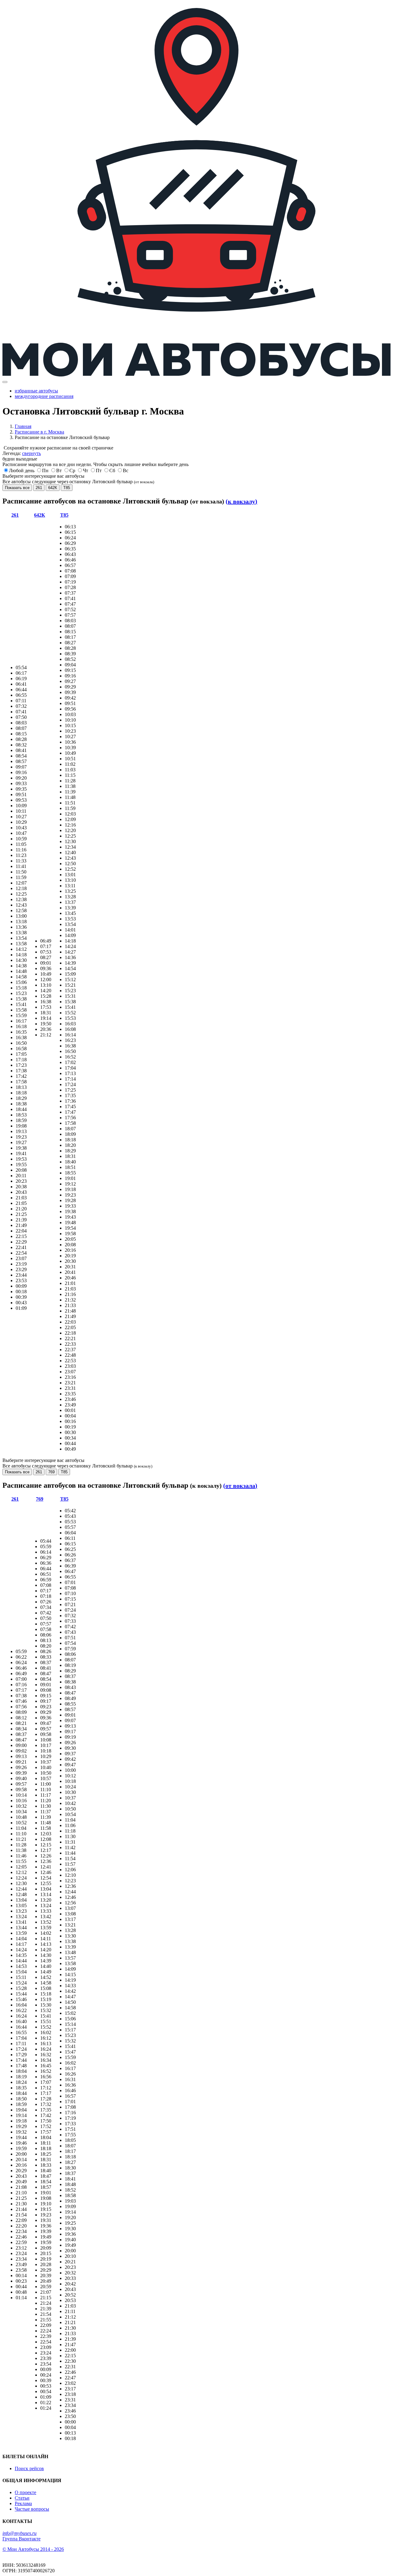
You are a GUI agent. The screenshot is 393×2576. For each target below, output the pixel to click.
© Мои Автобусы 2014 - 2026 (33, 2549)
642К (53, 488)
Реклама (23, 2503)
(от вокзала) (240, 1486)
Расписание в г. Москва (39, 432)
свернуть (31, 453)
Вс (126, 470)
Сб (112, 470)
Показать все (17, 488)
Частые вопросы (32, 2509)
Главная (23, 426)
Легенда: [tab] (22, 453)
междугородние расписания (44, 396)
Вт (59, 470)
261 (39, 488)
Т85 (67, 488)
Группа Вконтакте (21, 2539)
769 (51, 1472)
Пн (45, 470)
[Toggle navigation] (5, 382)
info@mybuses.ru (19, 2533)
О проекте (25, 2492)
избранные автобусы (36, 391)
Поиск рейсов (29, 2468)
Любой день (22, 470)
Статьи (22, 2498)
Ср (72, 470)
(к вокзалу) (241, 501)
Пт (99, 470)
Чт (86, 470)
